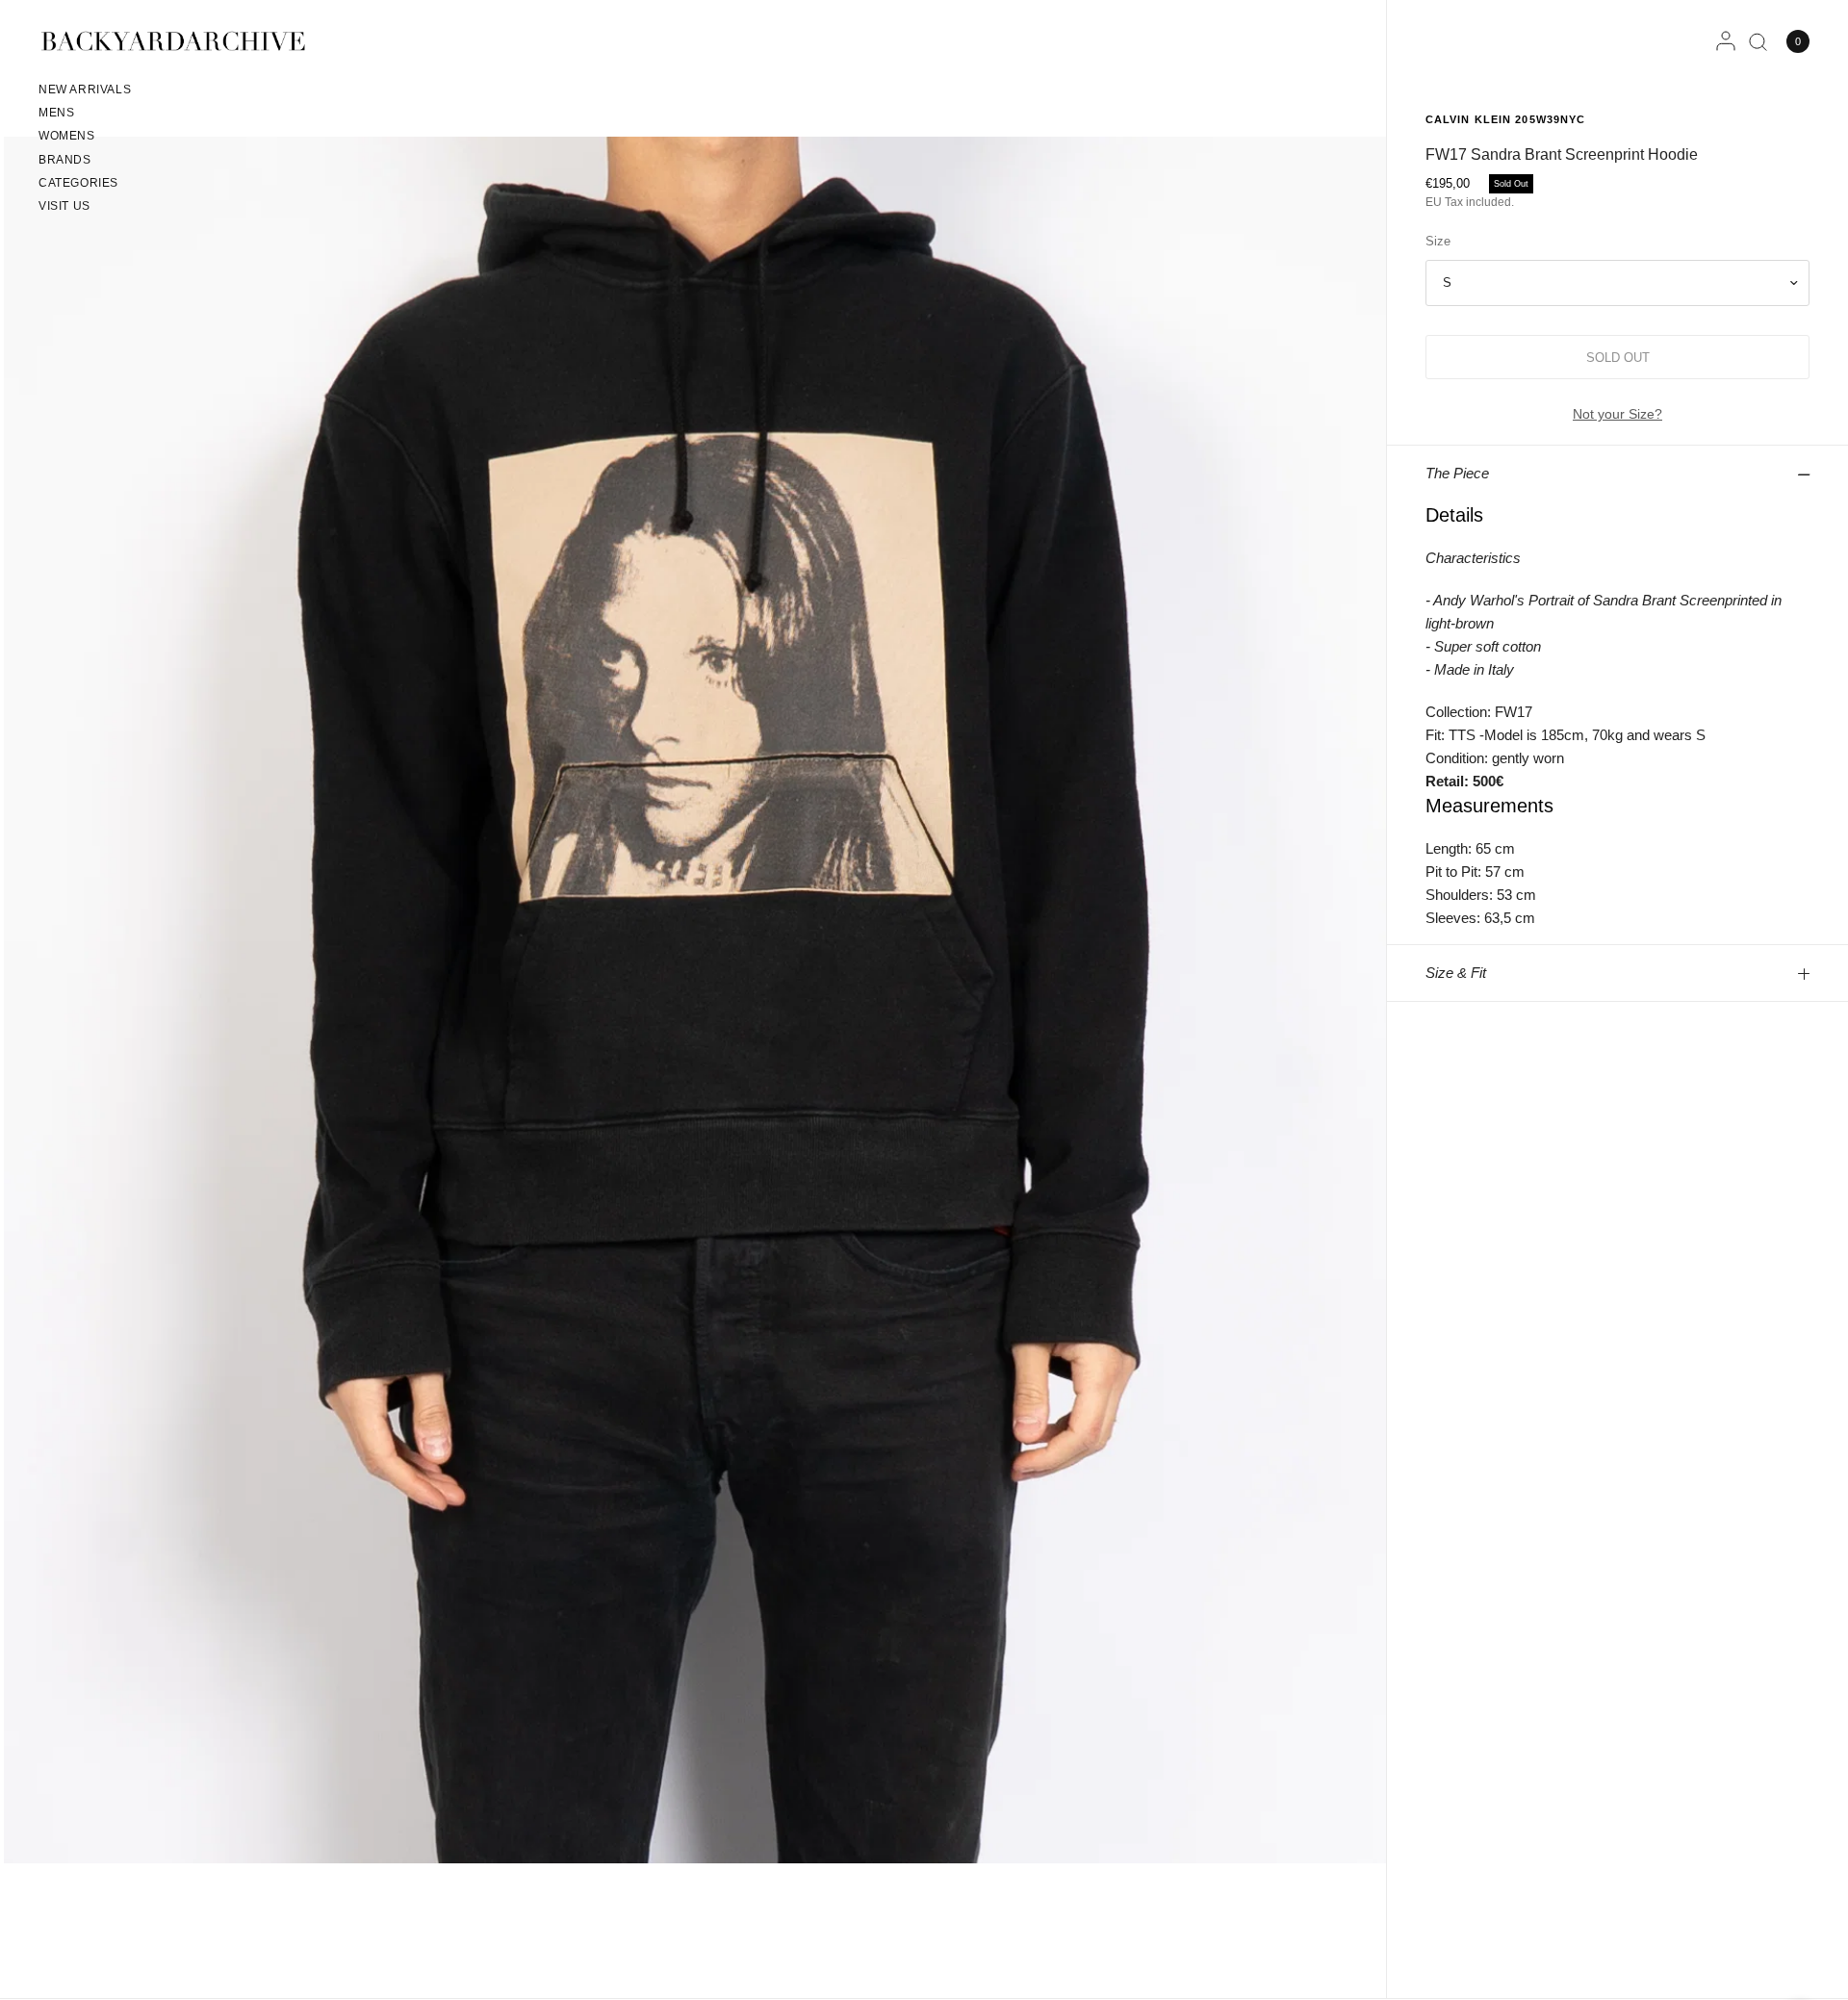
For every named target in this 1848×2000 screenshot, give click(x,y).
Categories (78, 183)
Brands (65, 160)
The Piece (1457, 473)
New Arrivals (85, 90)
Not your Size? (1617, 414)
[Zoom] (695, 999)
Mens (56, 113)
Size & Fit (1456, 973)
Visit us (64, 206)
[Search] (1758, 41)
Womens (67, 136)
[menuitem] (85, 92)
